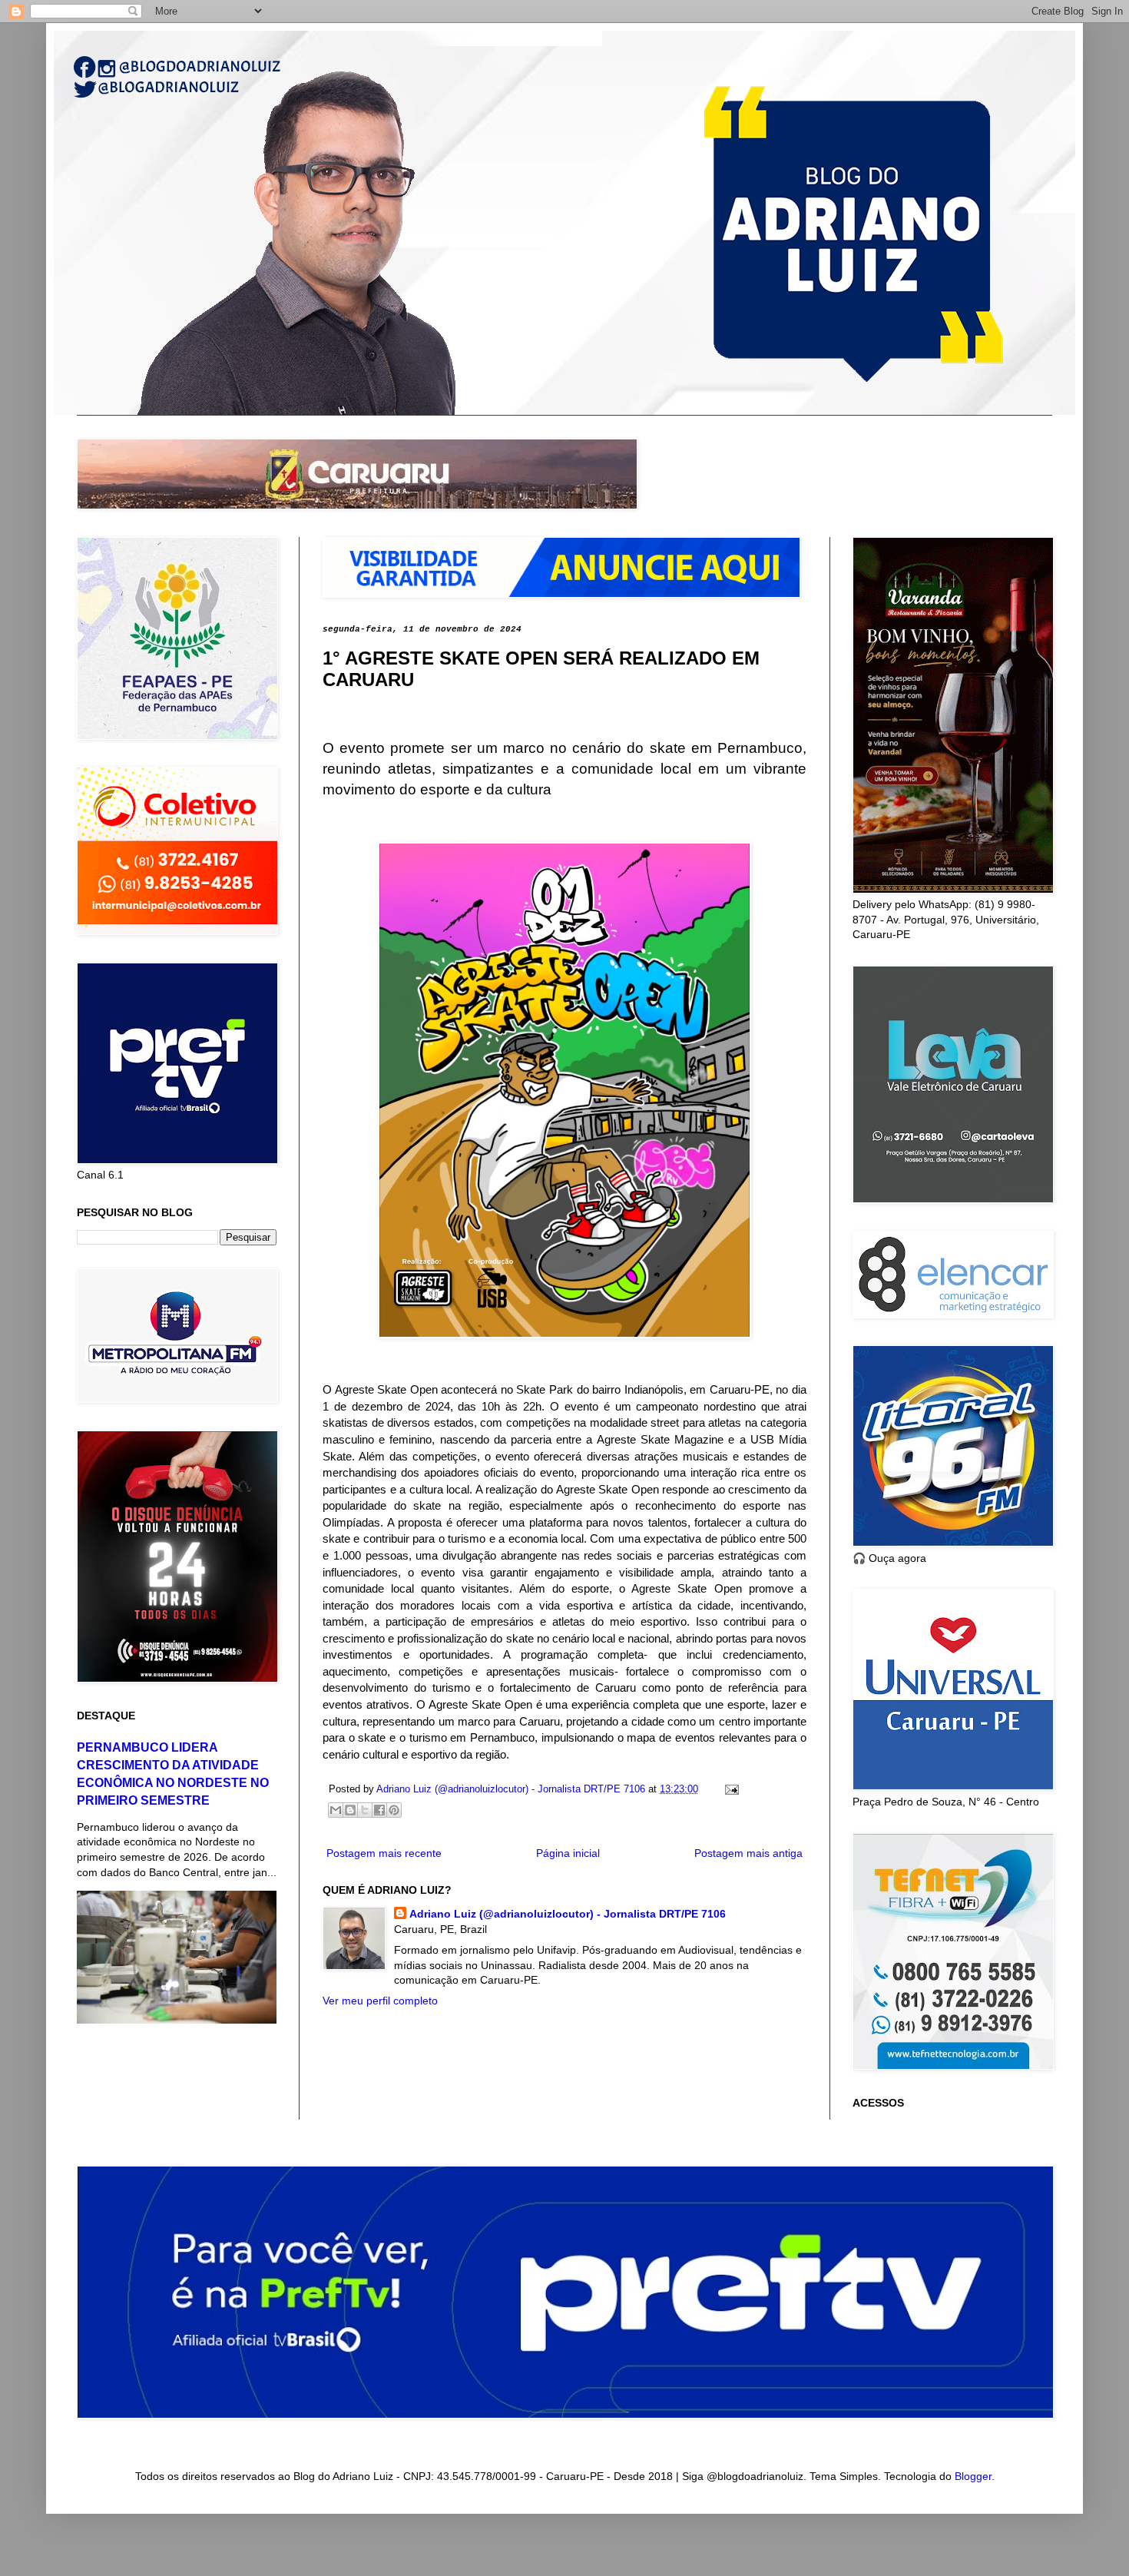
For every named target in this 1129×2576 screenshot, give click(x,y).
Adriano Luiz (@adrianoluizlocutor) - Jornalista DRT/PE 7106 (568, 1914)
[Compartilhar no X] (365, 1810)
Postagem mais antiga (748, 1853)
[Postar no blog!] (350, 1810)
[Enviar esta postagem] (730, 1789)
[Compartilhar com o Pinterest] (394, 1810)
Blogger (973, 2476)
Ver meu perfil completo (380, 2001)
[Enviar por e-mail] (336, 1810)
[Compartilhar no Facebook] (379, 1810)
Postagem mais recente (384, 1853)
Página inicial (568, 1853)
